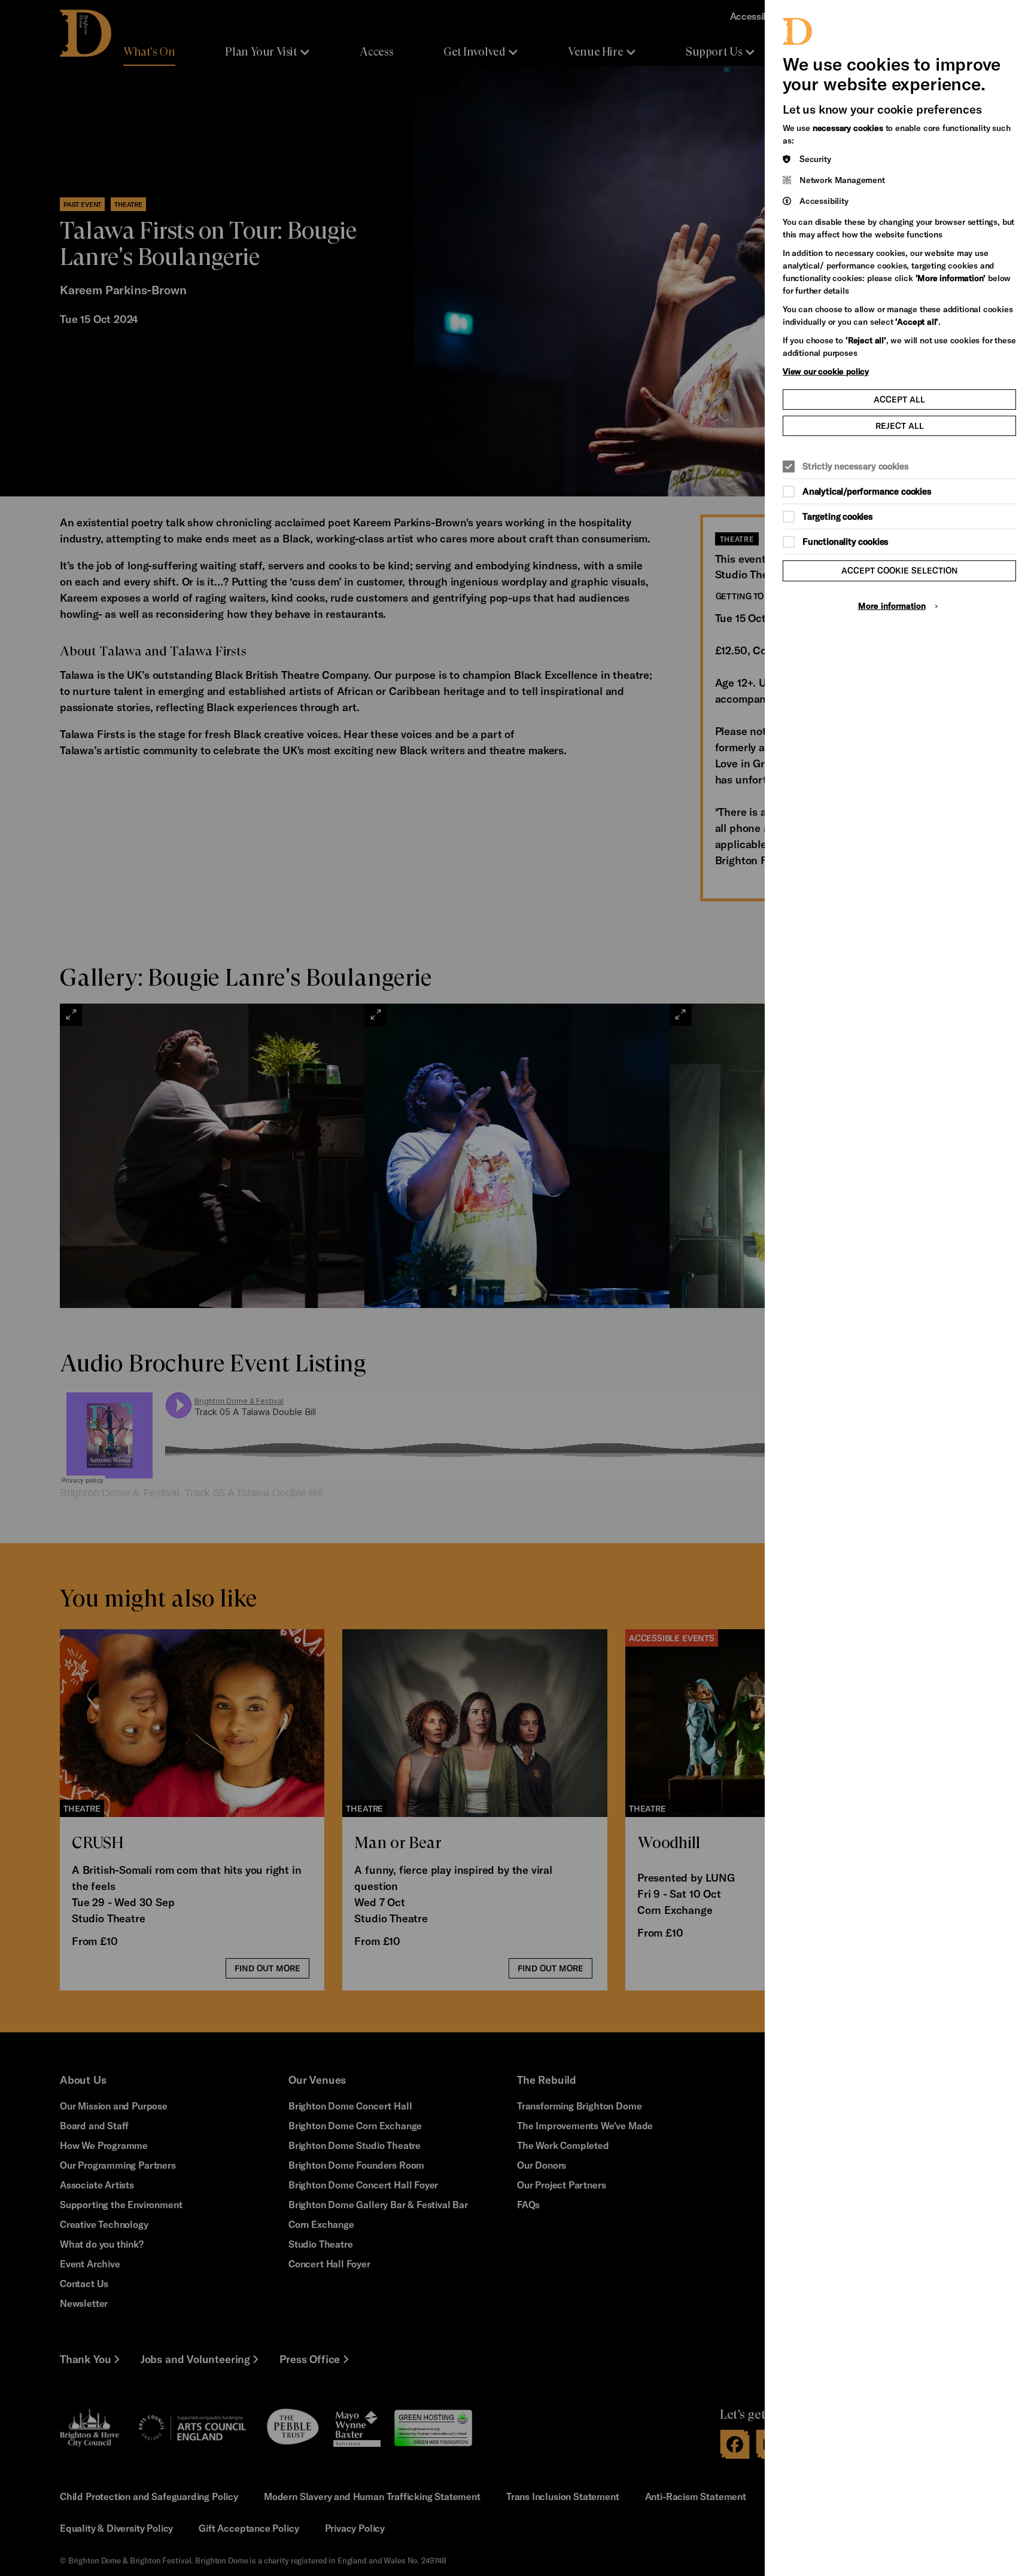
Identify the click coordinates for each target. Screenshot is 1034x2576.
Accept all (899, 399)
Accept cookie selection (900, 570)
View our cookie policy (826, 371)
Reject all (900, 426)
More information (892, 606)
